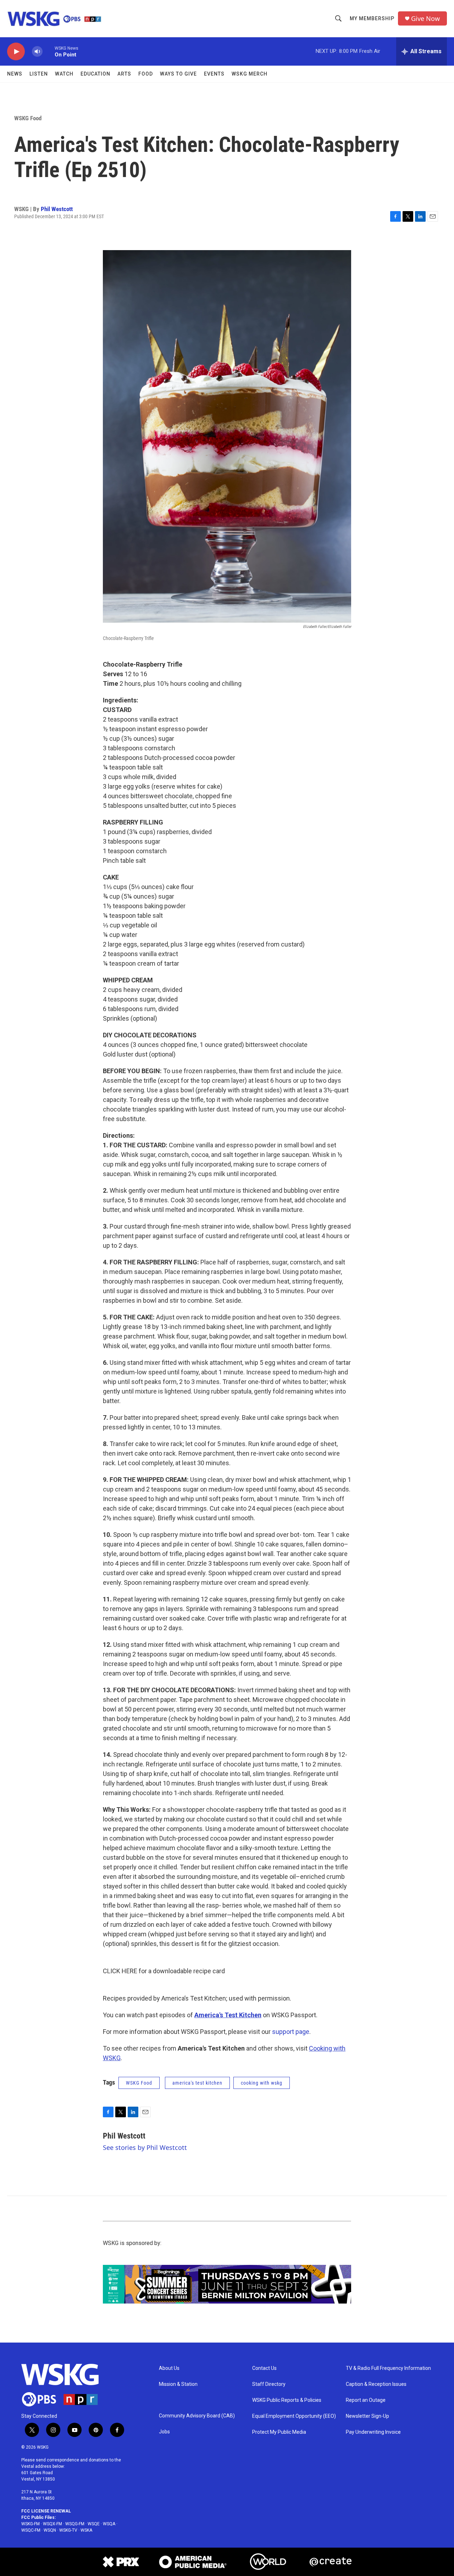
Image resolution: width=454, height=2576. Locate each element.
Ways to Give (178, 74)
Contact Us (264, 2368)
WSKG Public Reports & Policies (287, 2400)
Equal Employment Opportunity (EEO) (294, 2416)
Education (95, 74)
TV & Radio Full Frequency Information (388, 2368)
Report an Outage (366, 2400)
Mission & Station (178, 2384)
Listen (39, 74)
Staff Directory (269, 2384)
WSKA (86, 2530)
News (15, 74)
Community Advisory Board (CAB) (197, 2416)
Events (214, 74)
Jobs (164, 2432)
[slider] (49, 51)
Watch (64, 74)
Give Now (425, 19)
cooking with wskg (262, 2083)
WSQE (94, 2524)
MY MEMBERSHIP (372, 18)
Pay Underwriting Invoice (373, 2432)
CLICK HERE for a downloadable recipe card (164, 1971)
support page (291, 2032)
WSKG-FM (31, 2524)
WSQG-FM (75, 2524)
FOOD (146, 74)
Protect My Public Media (279, 2432)
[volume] (37, 52)
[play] (16, 52)
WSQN (50, 2530)
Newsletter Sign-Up (367, 2416)
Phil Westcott (57, 209)
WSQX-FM (52, 2524)
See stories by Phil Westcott (145, 2147)
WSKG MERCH (250, 74)
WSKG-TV (68, 2530)
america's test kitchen (197, 2083)
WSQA (109, 2524)
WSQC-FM (31, 2530)
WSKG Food (28, 118)
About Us (169, 2368)
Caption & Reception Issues (376, 2384)
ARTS (124, 74)
